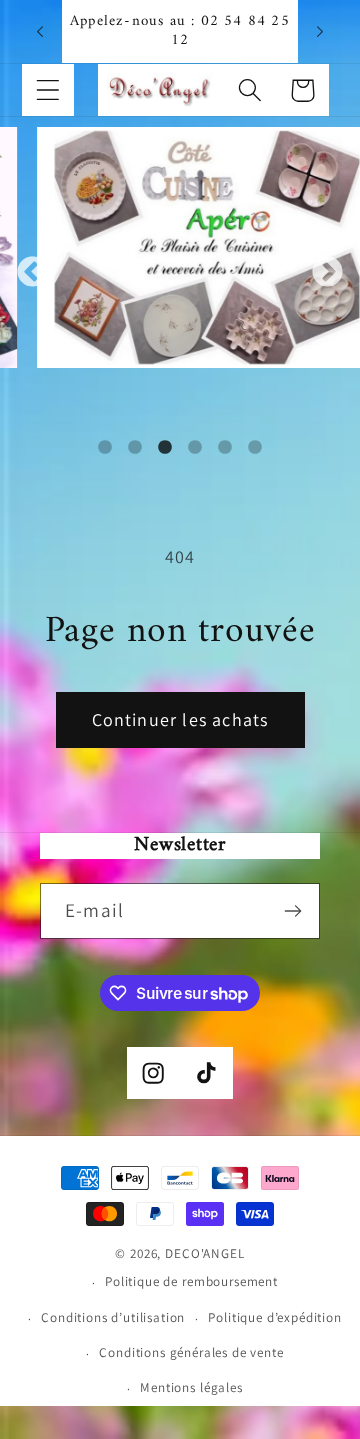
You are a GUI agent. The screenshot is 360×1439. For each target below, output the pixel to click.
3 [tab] (165, 448)
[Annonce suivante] (320, 31)
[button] (48, 90)
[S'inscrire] (292, 911)
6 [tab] (255, 448)
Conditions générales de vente (191, 1352)
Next (327, 272)
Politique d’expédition (274, 1317)
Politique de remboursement (191, 1281)
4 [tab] (195, 448)
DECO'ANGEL (204, 1253)
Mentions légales (191, 1387)
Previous (32, 272)
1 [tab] (105, 448)
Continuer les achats (180, 719)
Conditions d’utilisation (113, 1317)
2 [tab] (135, 448)
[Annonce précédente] (40, 31)
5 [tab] (225, 448)
